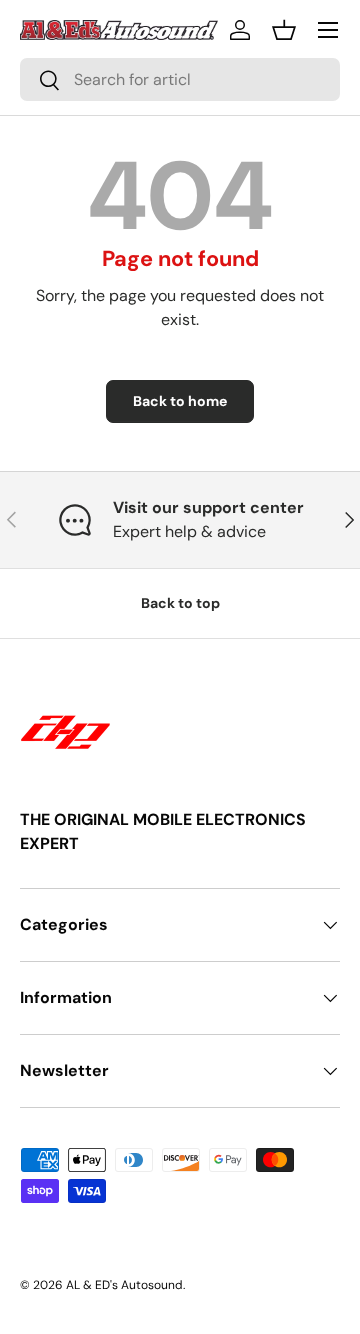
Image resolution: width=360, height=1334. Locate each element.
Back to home (180, 401)
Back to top (180, 603)
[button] (284, 30)
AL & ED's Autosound (124, 1285)
